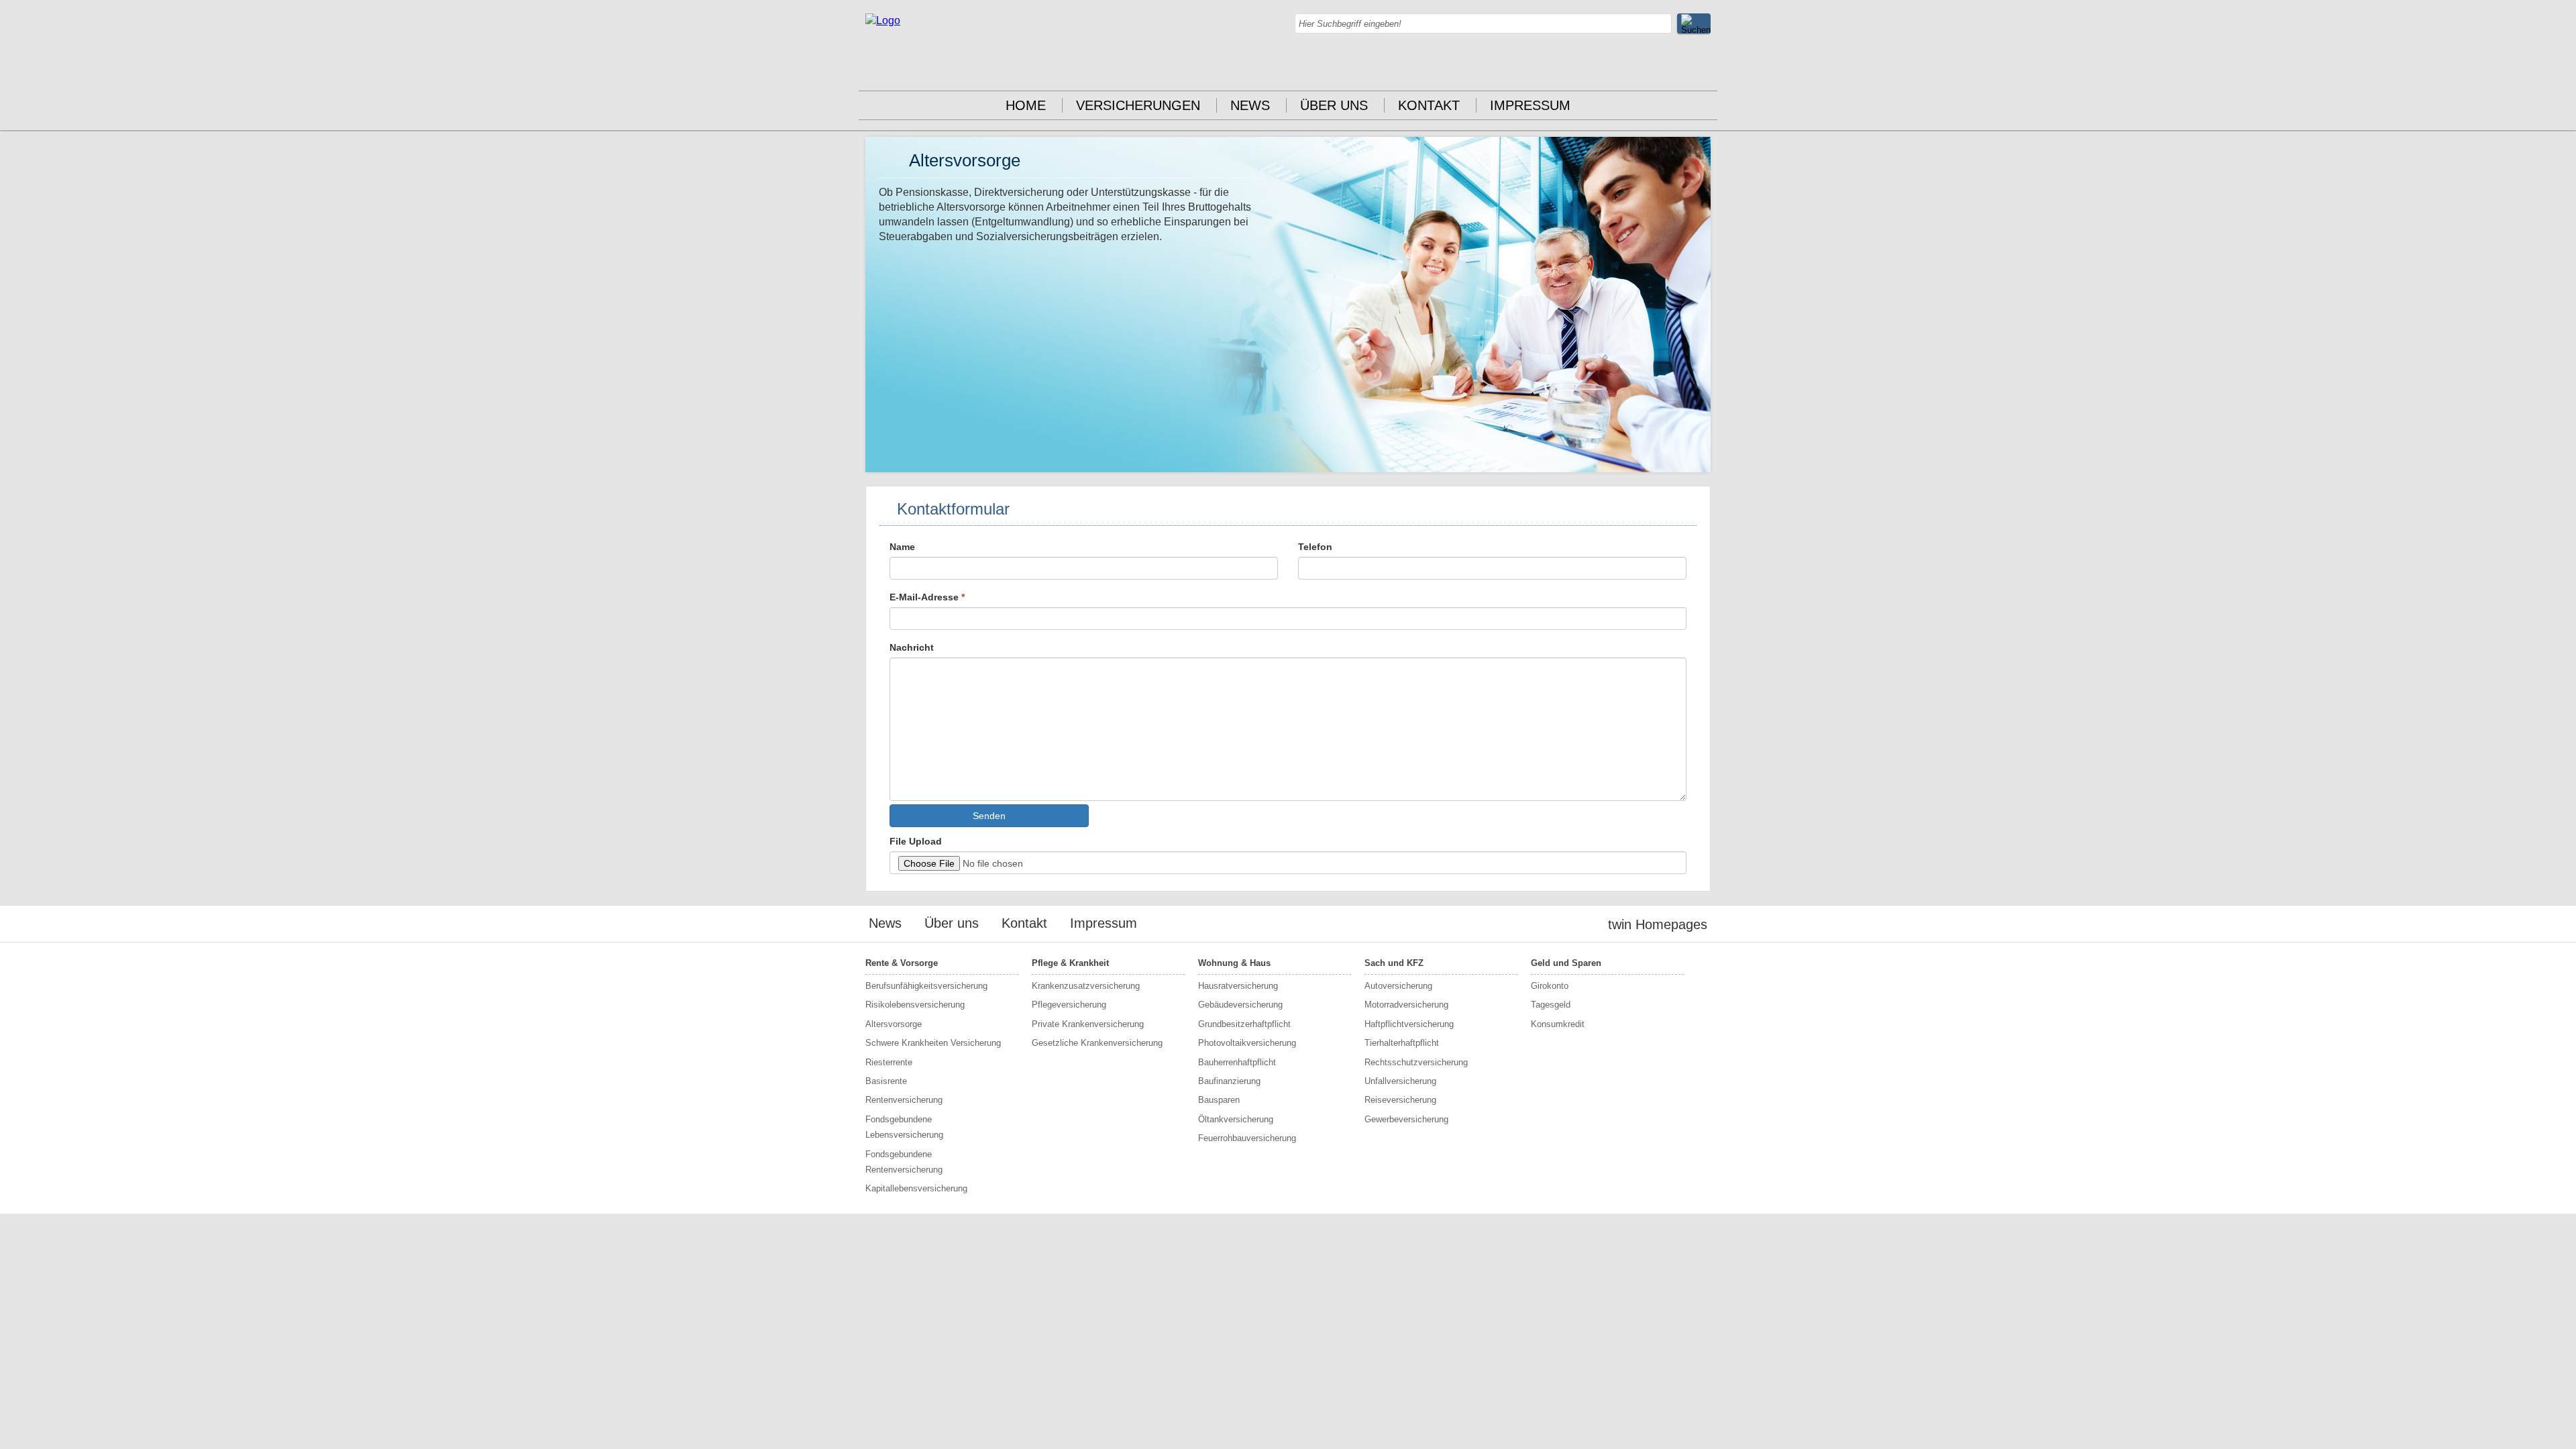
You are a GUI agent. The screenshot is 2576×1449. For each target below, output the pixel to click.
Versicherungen (1138, 105)
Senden (989, 816)
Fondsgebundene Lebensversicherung (904, 1127)
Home (1026, 105)
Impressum (1530, 105)
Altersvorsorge (894, 1024)
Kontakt (1429, 105)
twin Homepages (1658, 924)
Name (902, 547)
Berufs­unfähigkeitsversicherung (926, 986)
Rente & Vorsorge (902, 963)
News (1250, 105)
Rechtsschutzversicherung (1416, 1062)
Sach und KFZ (1394, 963)
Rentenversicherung (904, 1100)
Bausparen (1219, 1100)
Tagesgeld (1551, 1005)
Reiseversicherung (1400, 1100)
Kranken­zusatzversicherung (1086, 986)
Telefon (1315, 547)
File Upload (916, 841)
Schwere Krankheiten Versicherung (933, 1043)
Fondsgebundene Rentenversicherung (904, 1162)
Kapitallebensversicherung (916, 1188)
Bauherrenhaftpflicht (1237, 1062)
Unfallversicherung (1400, 1081)
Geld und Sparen (1566, 963)
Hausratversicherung (1238, 986)
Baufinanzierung (1229, 1081)
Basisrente (886, 1081)
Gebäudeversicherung (1240, 1005)
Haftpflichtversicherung (1409, 1024)
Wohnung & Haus (1234, 963)
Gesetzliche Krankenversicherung (1097, 1043)
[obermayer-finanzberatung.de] (883, 20)
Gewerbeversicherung (1406, 1119)
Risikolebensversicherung (915, 1005)
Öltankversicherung (1236, 1119)
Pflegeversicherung (1069, 1005)
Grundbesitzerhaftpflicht (1244, 1024)
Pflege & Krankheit (1070, 963)
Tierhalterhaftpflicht (1402, 1043)
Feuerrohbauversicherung (1247, 1138)
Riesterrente (889, 1062)
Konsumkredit (1558, 1024)
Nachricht (912, 647)
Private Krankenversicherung (1088, 1024)
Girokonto (1550, 986)
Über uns (1334, 105)
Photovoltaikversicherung (1247, 1043)
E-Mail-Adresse (927, 597)
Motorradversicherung (1406, 1005)
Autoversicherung (1398, 986)
